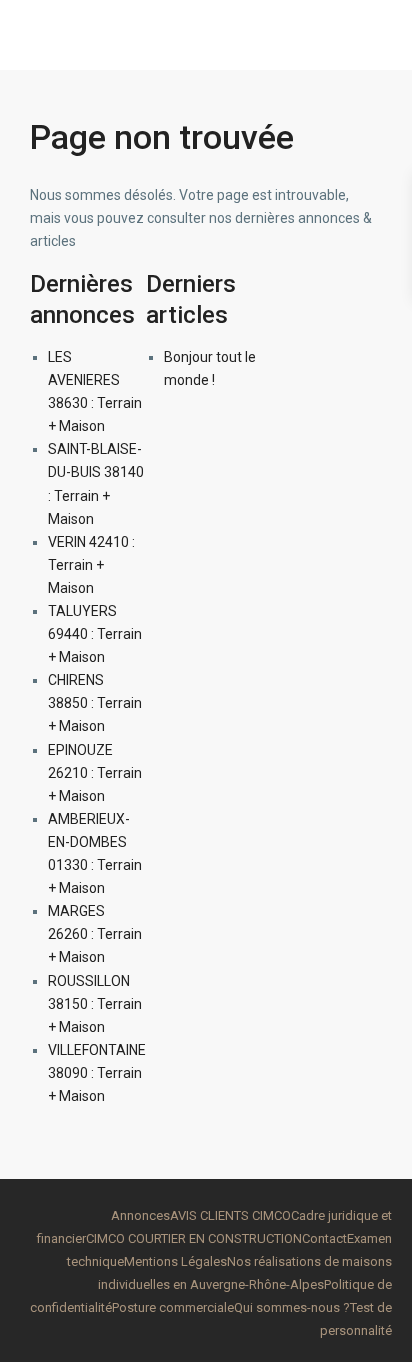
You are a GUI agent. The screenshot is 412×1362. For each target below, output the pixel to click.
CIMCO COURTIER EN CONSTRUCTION (194, 1238)
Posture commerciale (173, 1307)
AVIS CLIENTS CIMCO (230, 1215)
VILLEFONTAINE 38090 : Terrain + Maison (97, 1073)
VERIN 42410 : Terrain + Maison (91, 565)
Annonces (140, 1215)
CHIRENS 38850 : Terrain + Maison (95, 703)
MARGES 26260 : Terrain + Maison (95, 934)
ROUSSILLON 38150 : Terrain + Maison (95, 1004)
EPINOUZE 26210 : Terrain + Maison (95, 773)
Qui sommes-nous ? (292, 1307)
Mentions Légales (175, 1261)
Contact (324, 1238)
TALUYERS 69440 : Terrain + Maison (95, 634)
